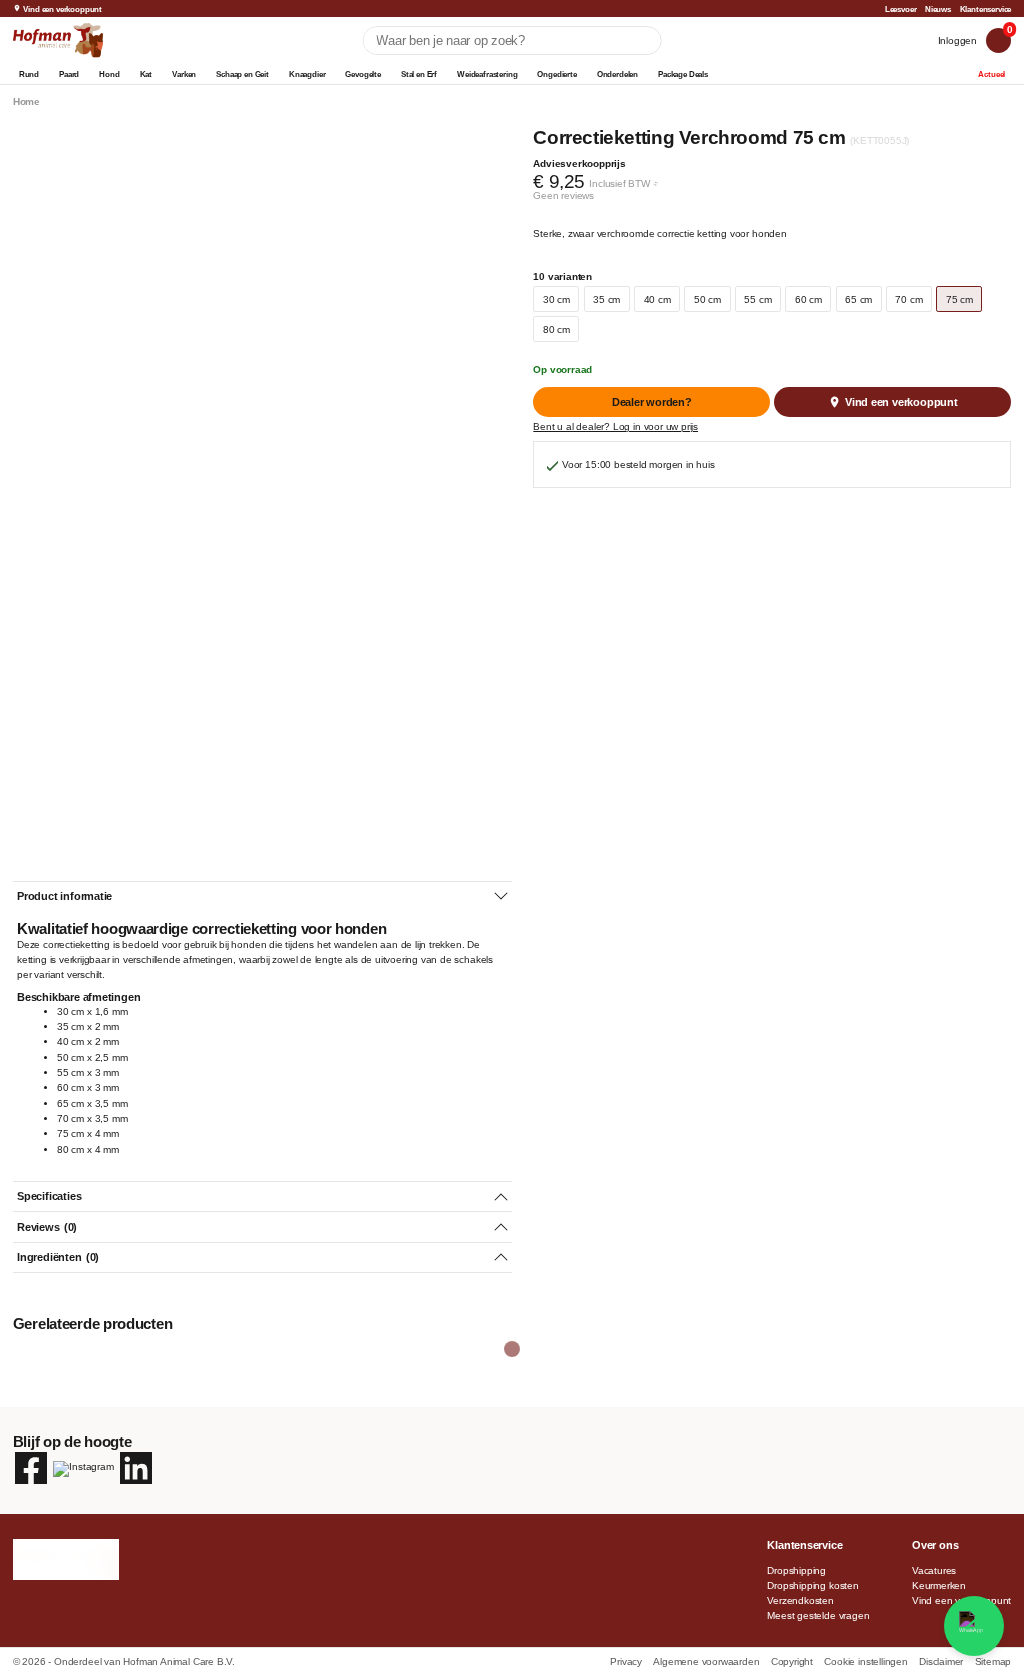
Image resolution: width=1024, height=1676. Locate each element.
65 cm (858, 299)
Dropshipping (796, 1570)
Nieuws (938, 9)
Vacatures (934, 1570)
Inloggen (957, 40)
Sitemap (993, 1661)
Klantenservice (986, 9)
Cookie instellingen (867, 1661)
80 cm (556, 329)
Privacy (627, 1661)
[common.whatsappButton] (974, 1626)
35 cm (606, 299)
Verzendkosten (800, 1600)
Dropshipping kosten (812, 1585)
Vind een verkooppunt (62, 9)
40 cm (657, 299)
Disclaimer (942, 1661)
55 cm (757, 299)
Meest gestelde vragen (818, 1615)
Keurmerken (939, 1585)
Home (26, 101)
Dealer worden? (652, 402)
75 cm (959, 299)
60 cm (808, 299)
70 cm (908, 299)
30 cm (556, 299)
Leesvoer (901, 9)
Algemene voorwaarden (707, 1661)
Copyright (793, 1661)
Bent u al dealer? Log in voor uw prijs (615, 426)
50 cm (707, 299)
